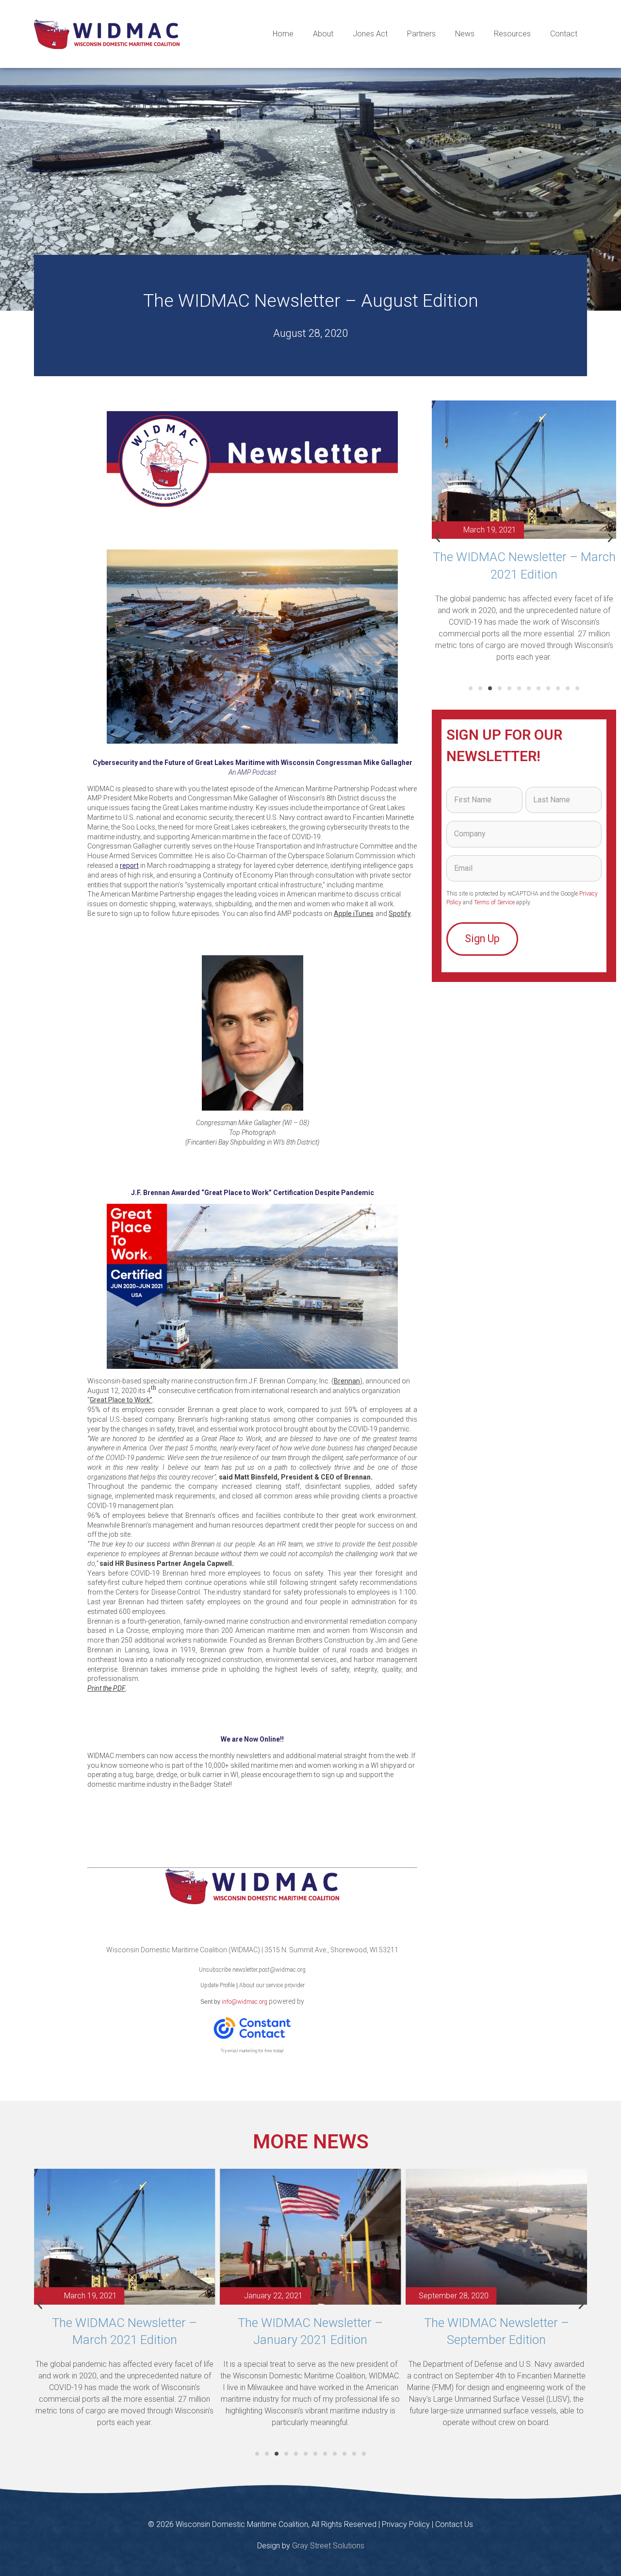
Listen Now (253, 936)
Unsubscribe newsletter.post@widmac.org (252, 1970)
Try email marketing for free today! (252, 2051)
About (323, 34)
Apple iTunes (354, 914)
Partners (421, 34)
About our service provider (272, 1985)
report (129, 865)
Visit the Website (252, 1814)
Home (283, 34)
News (465, 34)
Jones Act (370, 34)
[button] (438, 538)
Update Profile (218, 1985)
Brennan (347, 1381)
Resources (512, 34)
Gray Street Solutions (328, 2546)
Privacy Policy (406, 2524)
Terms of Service (494, 902)
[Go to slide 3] (490, 688)
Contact (564, 34)
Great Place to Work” (121, 1400)
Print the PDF (106, 1688)
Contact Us (454, 2524)
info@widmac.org (245, 2002)
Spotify (400, 914)
